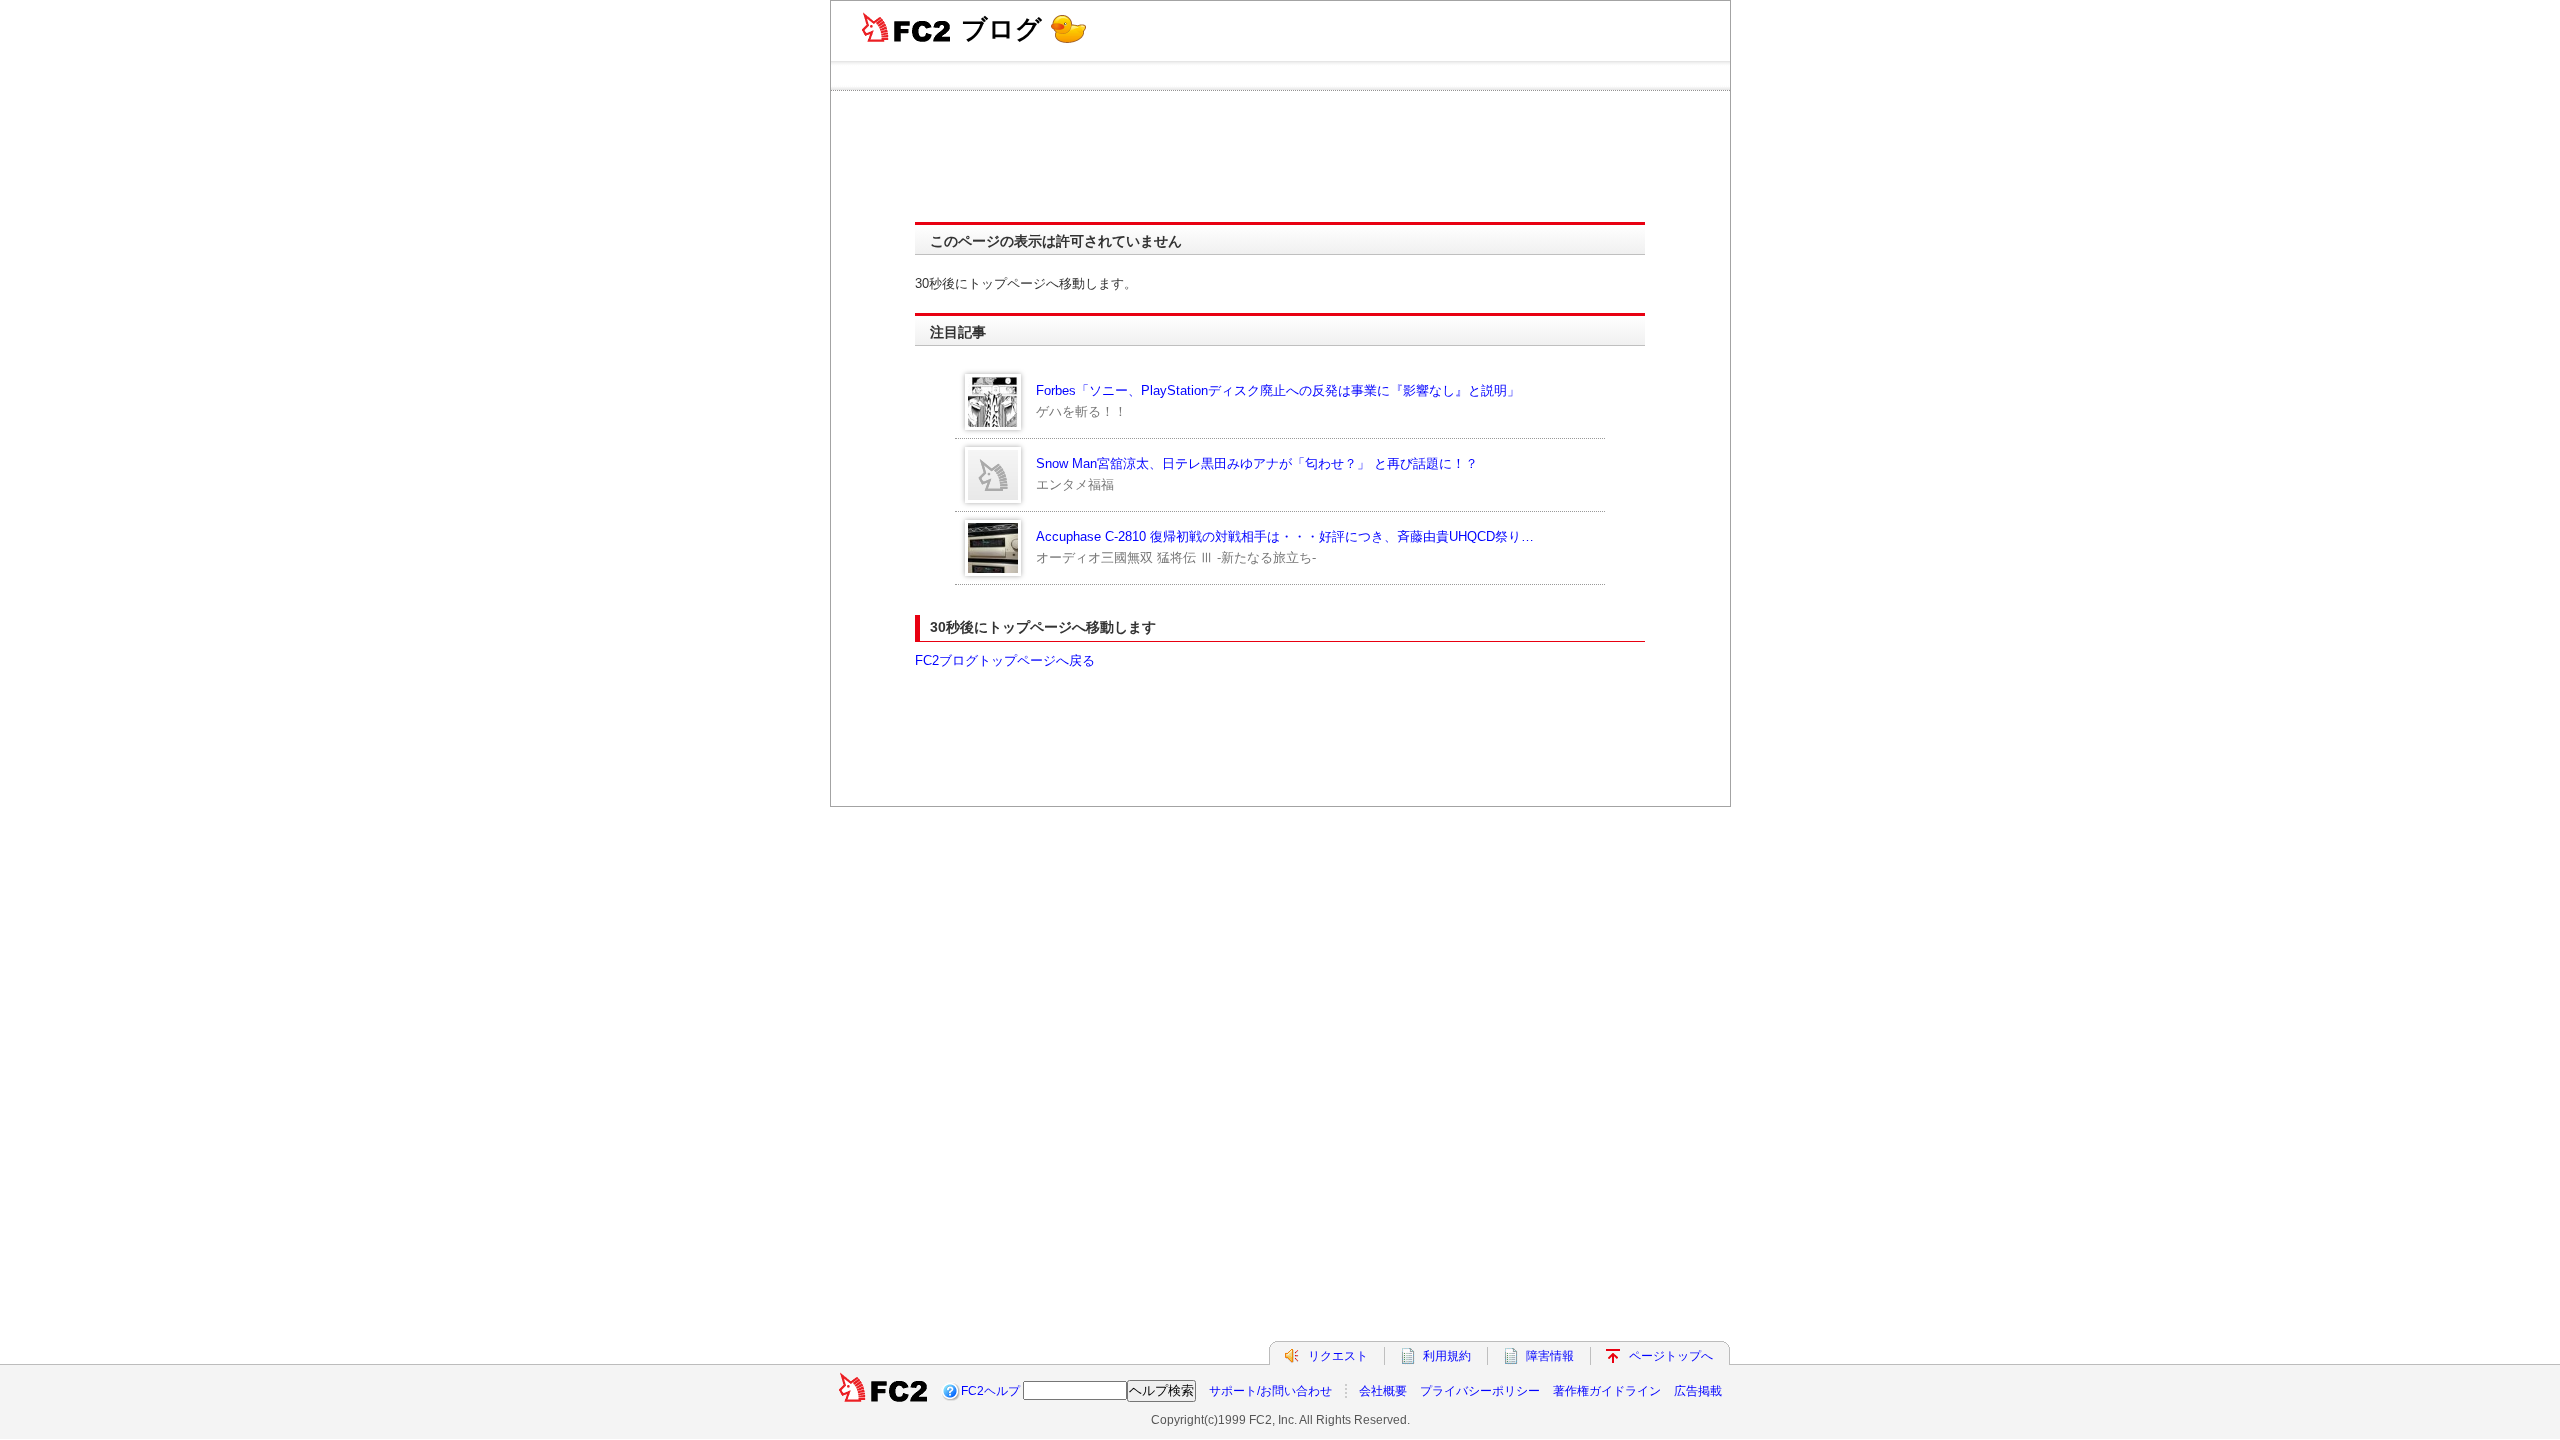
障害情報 (1550, 1356)
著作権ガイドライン (1607, 1391)
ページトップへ (1671, 1356)
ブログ (1001, 29)
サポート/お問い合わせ (1270, 1391)
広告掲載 (1698, 1391)
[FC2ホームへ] (883, 1391)
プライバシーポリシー (1480, 1391)
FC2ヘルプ (990, 1391)
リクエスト (1338, 1356)
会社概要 (1383, 1391)
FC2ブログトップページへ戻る (1005, 660)
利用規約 (1447, 1356)
